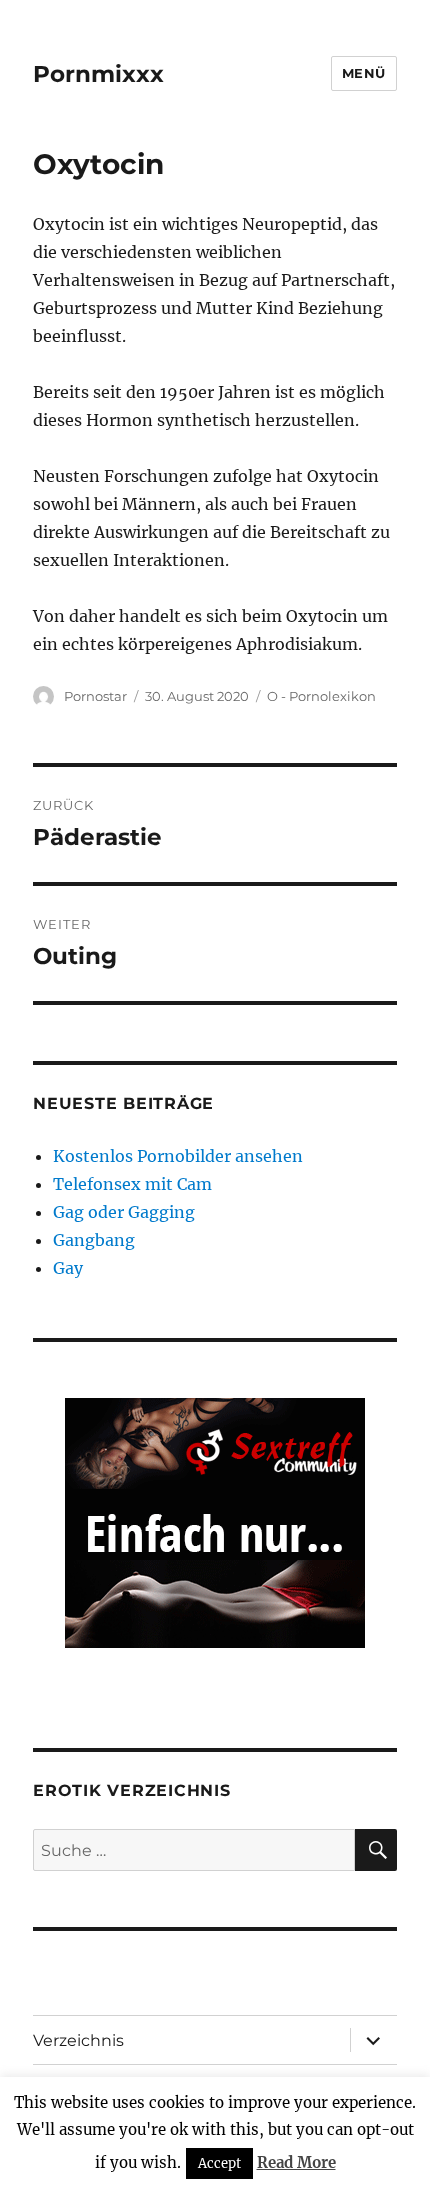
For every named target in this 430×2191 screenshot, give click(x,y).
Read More (296, 2162)
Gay (68, 1268)
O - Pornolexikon (321, 696)
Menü (364, 73)
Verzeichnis (78, 2040)
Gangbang (94, 1240)
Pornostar (95, 696)
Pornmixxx (98, 74)
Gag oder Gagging (124, 1212)
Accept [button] (219, 2163)
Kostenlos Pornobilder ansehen (178, 1156)
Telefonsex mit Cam (132, 1184)
